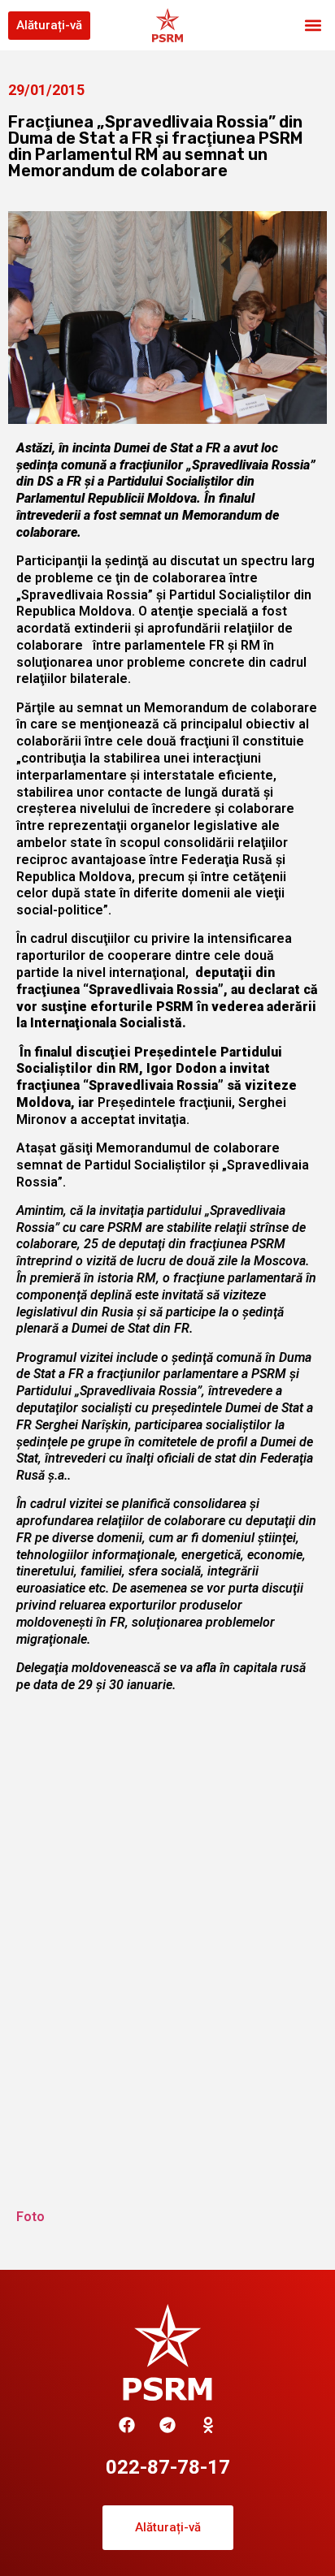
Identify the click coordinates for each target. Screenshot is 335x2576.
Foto (30, 2217)
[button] (313, 26)
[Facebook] (127, 2425)
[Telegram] (167, 2425)
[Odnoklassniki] (208, 2425)
